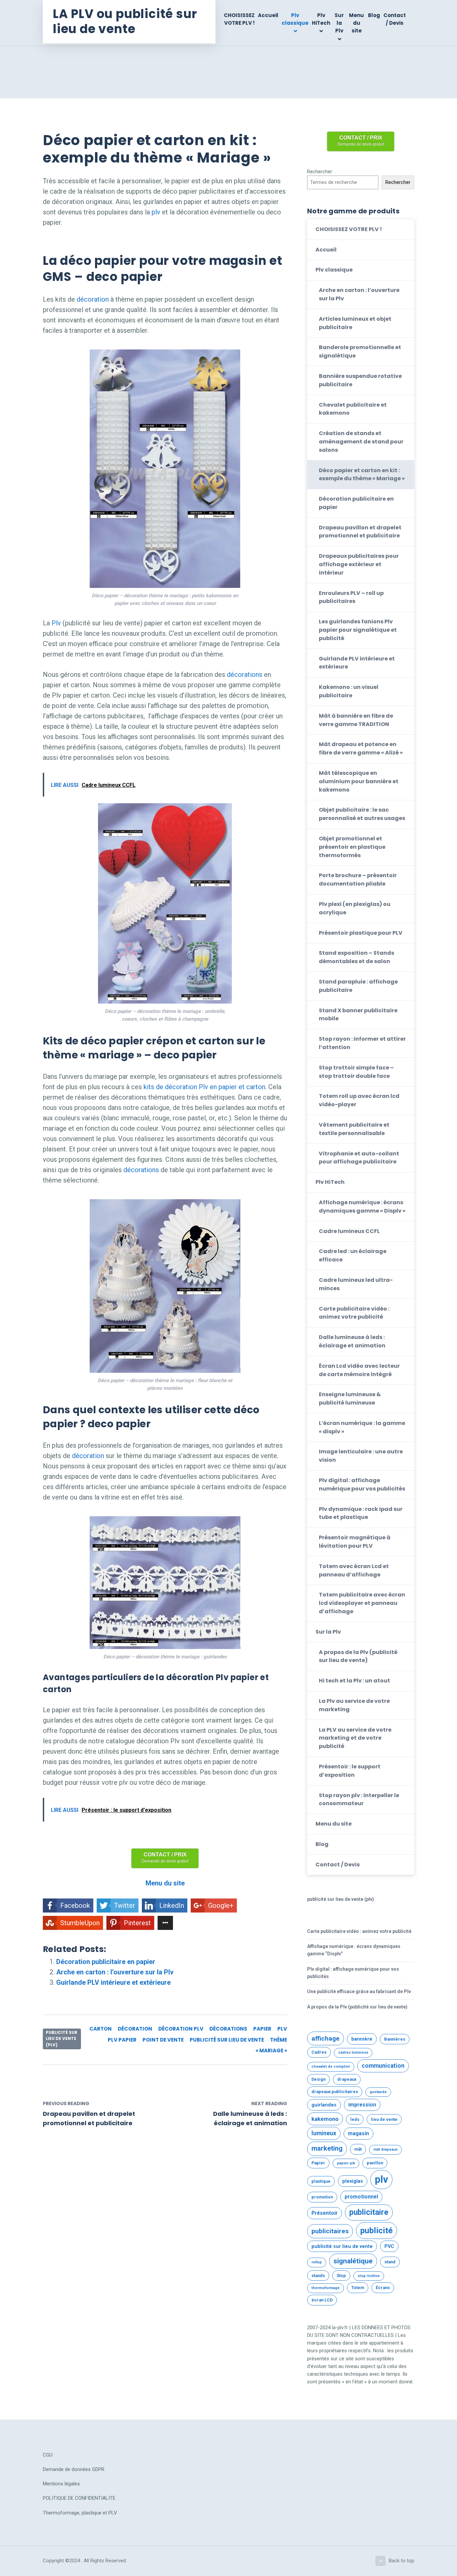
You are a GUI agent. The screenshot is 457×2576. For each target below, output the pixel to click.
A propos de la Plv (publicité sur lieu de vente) (358, 1656)
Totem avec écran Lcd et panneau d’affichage (354, 1570)
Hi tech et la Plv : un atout (354, 1681)
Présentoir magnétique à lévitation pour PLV (355, 1542)
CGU (48, 2455)
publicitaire (369, 2212)
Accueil (268, 15)
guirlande (378, 2092)
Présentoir (325, 2213)
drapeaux (347, 2079)
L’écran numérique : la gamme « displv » (362, 1427)
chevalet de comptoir (331, 2067)
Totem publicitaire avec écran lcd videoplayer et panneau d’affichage (362, 1603)
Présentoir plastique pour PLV (361, 933)
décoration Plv (181, 2029)
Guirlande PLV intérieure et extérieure (113, 1982)
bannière (362, 2039)
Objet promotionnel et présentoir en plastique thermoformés (352, 847)
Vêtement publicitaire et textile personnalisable (354, 1129)
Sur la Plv (339, 23)
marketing (327, 2148)
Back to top (401, 2561)
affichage (326, 2038)
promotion (322, 2197)
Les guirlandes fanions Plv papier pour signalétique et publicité (358, 630)
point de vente (163, 2040)
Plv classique (295, 19)
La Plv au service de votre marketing (354, 1705)
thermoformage (326, 2288)
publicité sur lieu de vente (227, 2040)
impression (362, 2105)
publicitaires (330, 2231)
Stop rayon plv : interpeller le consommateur (359, 1799)
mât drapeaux (385, 2149)
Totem (358, 2288)
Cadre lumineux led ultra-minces (356, 1284)
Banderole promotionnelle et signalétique (360, 351)
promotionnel (361, 2197)
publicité (377, 2230)
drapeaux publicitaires (335, 2092)
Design (318, 2079)
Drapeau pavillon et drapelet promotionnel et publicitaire (360, 532)
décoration (93, 299)
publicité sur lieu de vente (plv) (62, 2039)
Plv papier (122, 2040)
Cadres (319, 2052)
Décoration (135, 2029)
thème (279, 2040)
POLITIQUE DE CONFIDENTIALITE (79, 2498)
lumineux (324, 2133)
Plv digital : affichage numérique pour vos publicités (362, 1484)
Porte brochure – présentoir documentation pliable (358, 880)
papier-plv (346, 2163)
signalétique (353, 2261)
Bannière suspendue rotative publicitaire (360, 380)
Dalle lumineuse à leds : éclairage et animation (352, 1341)
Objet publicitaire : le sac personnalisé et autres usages (362, 814)
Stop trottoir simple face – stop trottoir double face (356, 1072)
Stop (341, 2276)
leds (355, 2119)
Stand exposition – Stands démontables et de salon (356, 957)
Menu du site (356, 23)
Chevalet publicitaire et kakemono (353, 409)
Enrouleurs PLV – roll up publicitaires (351, 597)
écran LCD (322, 2300)
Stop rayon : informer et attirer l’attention (362, 1043)
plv (156, 212)
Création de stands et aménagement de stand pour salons (361, 442)
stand (390, 2262)
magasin (358, 2134)
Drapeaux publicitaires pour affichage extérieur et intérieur (359, 564)
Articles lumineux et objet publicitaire (355, 323)
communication (383, 2066)
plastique (321, 2181)
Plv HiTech (321, 19)
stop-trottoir (369, 2276)
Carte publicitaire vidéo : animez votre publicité (354, 1313)
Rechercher (320, 172)
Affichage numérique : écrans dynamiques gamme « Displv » (362, 1207)
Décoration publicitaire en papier (106, 1962)
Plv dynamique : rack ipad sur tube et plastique (361, 1513)
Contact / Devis (395, 19)
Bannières (395, 2039)
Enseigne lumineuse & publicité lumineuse (350, 1399)
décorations (245, 675)
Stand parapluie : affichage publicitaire (358, 986)
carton (101, 2029)
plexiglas (353, 2181)
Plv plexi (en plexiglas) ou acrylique (355, 908)
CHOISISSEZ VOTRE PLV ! (239, 19)
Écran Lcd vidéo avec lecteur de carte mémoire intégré (359, 1370)
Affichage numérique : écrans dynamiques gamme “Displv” (354, 1950)
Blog (374, 15)
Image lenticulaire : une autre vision (361, 1456)
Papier (262, 2029)
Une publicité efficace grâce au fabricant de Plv (359, 1991)
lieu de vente (384, 2119)
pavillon (375, 2163)
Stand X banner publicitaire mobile (358, 1015)
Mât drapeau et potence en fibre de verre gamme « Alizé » (361, 748)
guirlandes (324, 2105)
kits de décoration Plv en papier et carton (204, 1087)
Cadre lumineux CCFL (349, 1231)
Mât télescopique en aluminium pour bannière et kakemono (359, 781)
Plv (56, 623)
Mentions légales (61, 2484)
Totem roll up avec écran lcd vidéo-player (359, 1100)
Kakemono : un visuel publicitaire (349, 691)
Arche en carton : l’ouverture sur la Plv (115, 1972)
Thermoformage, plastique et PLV (80, 2513)
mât (358, 2149)
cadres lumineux (353, 2052)
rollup (317, 2262)
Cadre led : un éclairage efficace (353, 1255)
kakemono (325, 2119)
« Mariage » (271, 2050)
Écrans (383, 2288)
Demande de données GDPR (74, 2469)
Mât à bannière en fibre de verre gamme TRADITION (356, 720)
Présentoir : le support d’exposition (350, 1771)
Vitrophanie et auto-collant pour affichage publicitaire (359, 1158)
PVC (389, 2246)
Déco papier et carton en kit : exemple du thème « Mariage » (362, 475)
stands (318, 2276)
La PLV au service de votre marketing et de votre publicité (355, 1738)
